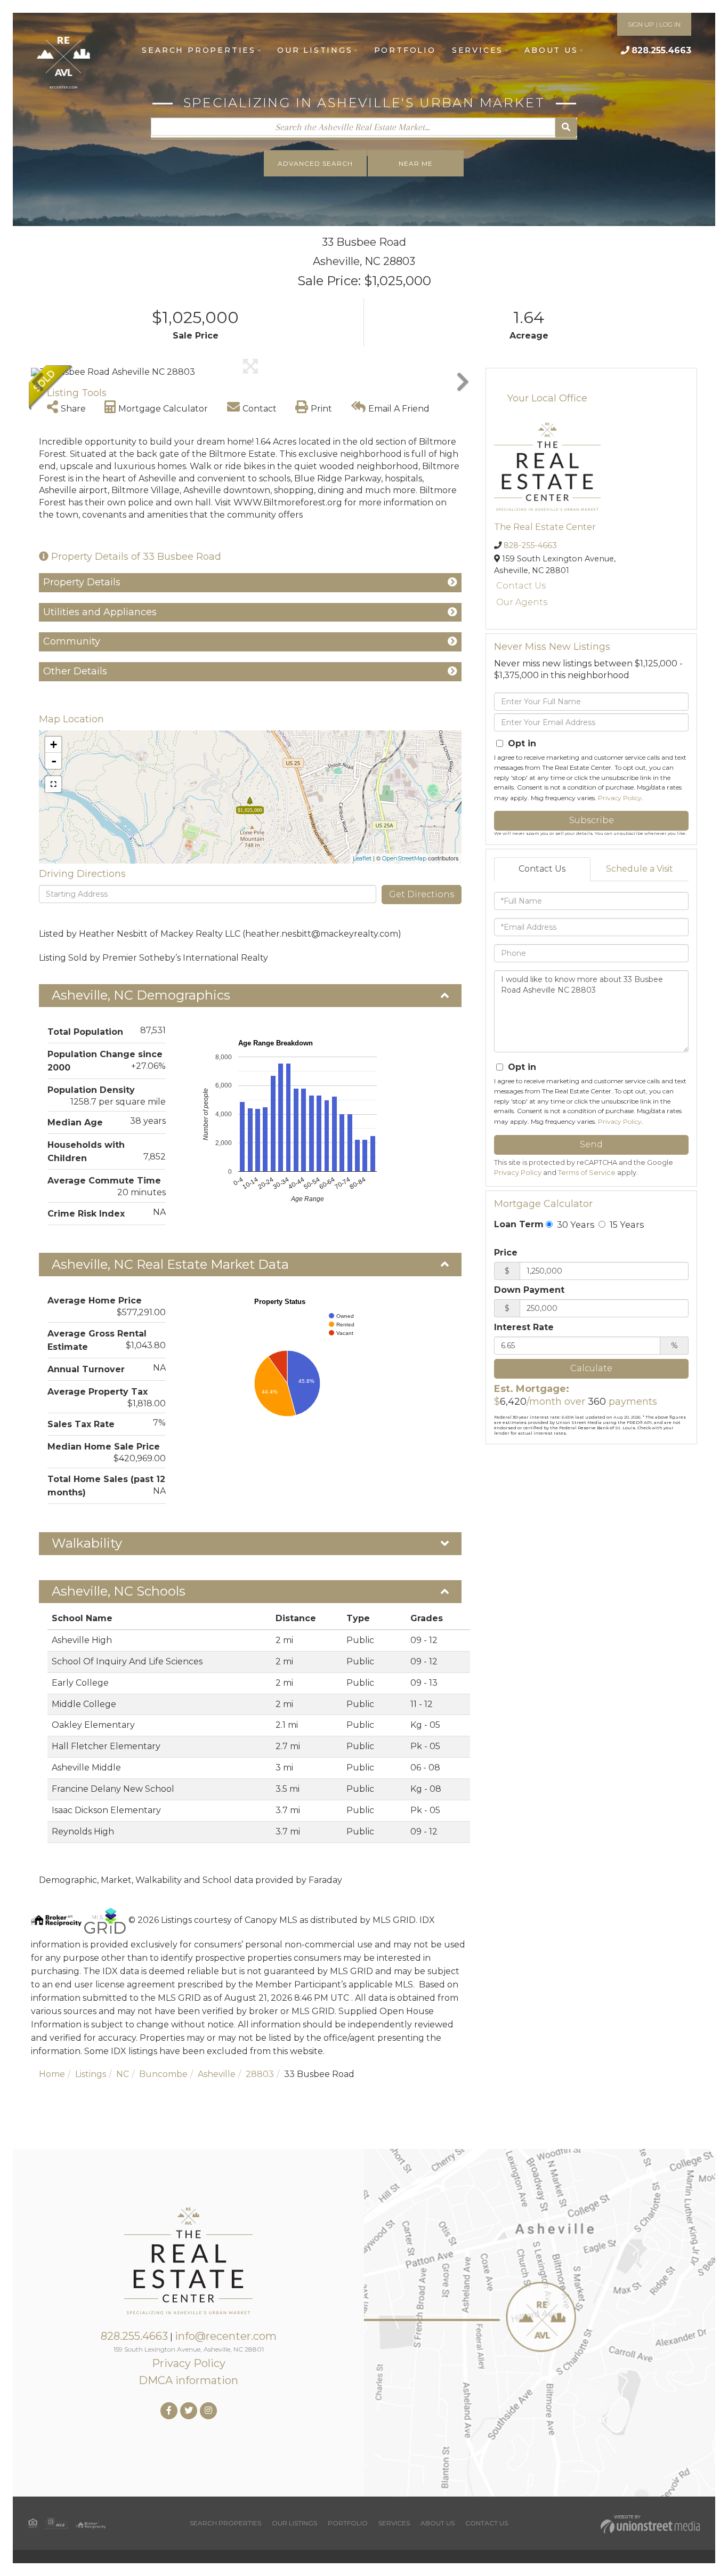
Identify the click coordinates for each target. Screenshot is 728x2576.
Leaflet (362, 858)
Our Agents (522, 602)
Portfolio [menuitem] (405, 50)
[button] (566, 128)
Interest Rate (524, 1327)
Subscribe (592, 820)
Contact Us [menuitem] (487, 2523)
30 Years (575, 1225)
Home (52, 2074)
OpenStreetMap (404, 858)
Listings (91, 2074)
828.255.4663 (661, 50)
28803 (260, 2074)
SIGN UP (641, 24)
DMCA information (188, 2380)
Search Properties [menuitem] (199, 50)
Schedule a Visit (640, 869)
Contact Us (521, 586)
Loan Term (519, 1224)
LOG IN (670, 24)
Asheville (217, 2074)
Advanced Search (315, 163)
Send (591, 1144)
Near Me (416, 163)
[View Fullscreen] (53, 784)
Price (506, 1253)
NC (123, 2074)
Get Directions (422, 894)
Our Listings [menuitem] (315, 50)
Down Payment (529, 1290)
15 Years (626, 1225)
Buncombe (163, 2074)
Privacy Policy (620, 798)
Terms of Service (587, 1173)
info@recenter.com (226, 2336)
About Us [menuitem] (551, 50)
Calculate (591, 1368)
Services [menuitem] (478, 50)
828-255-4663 (530, 545)
